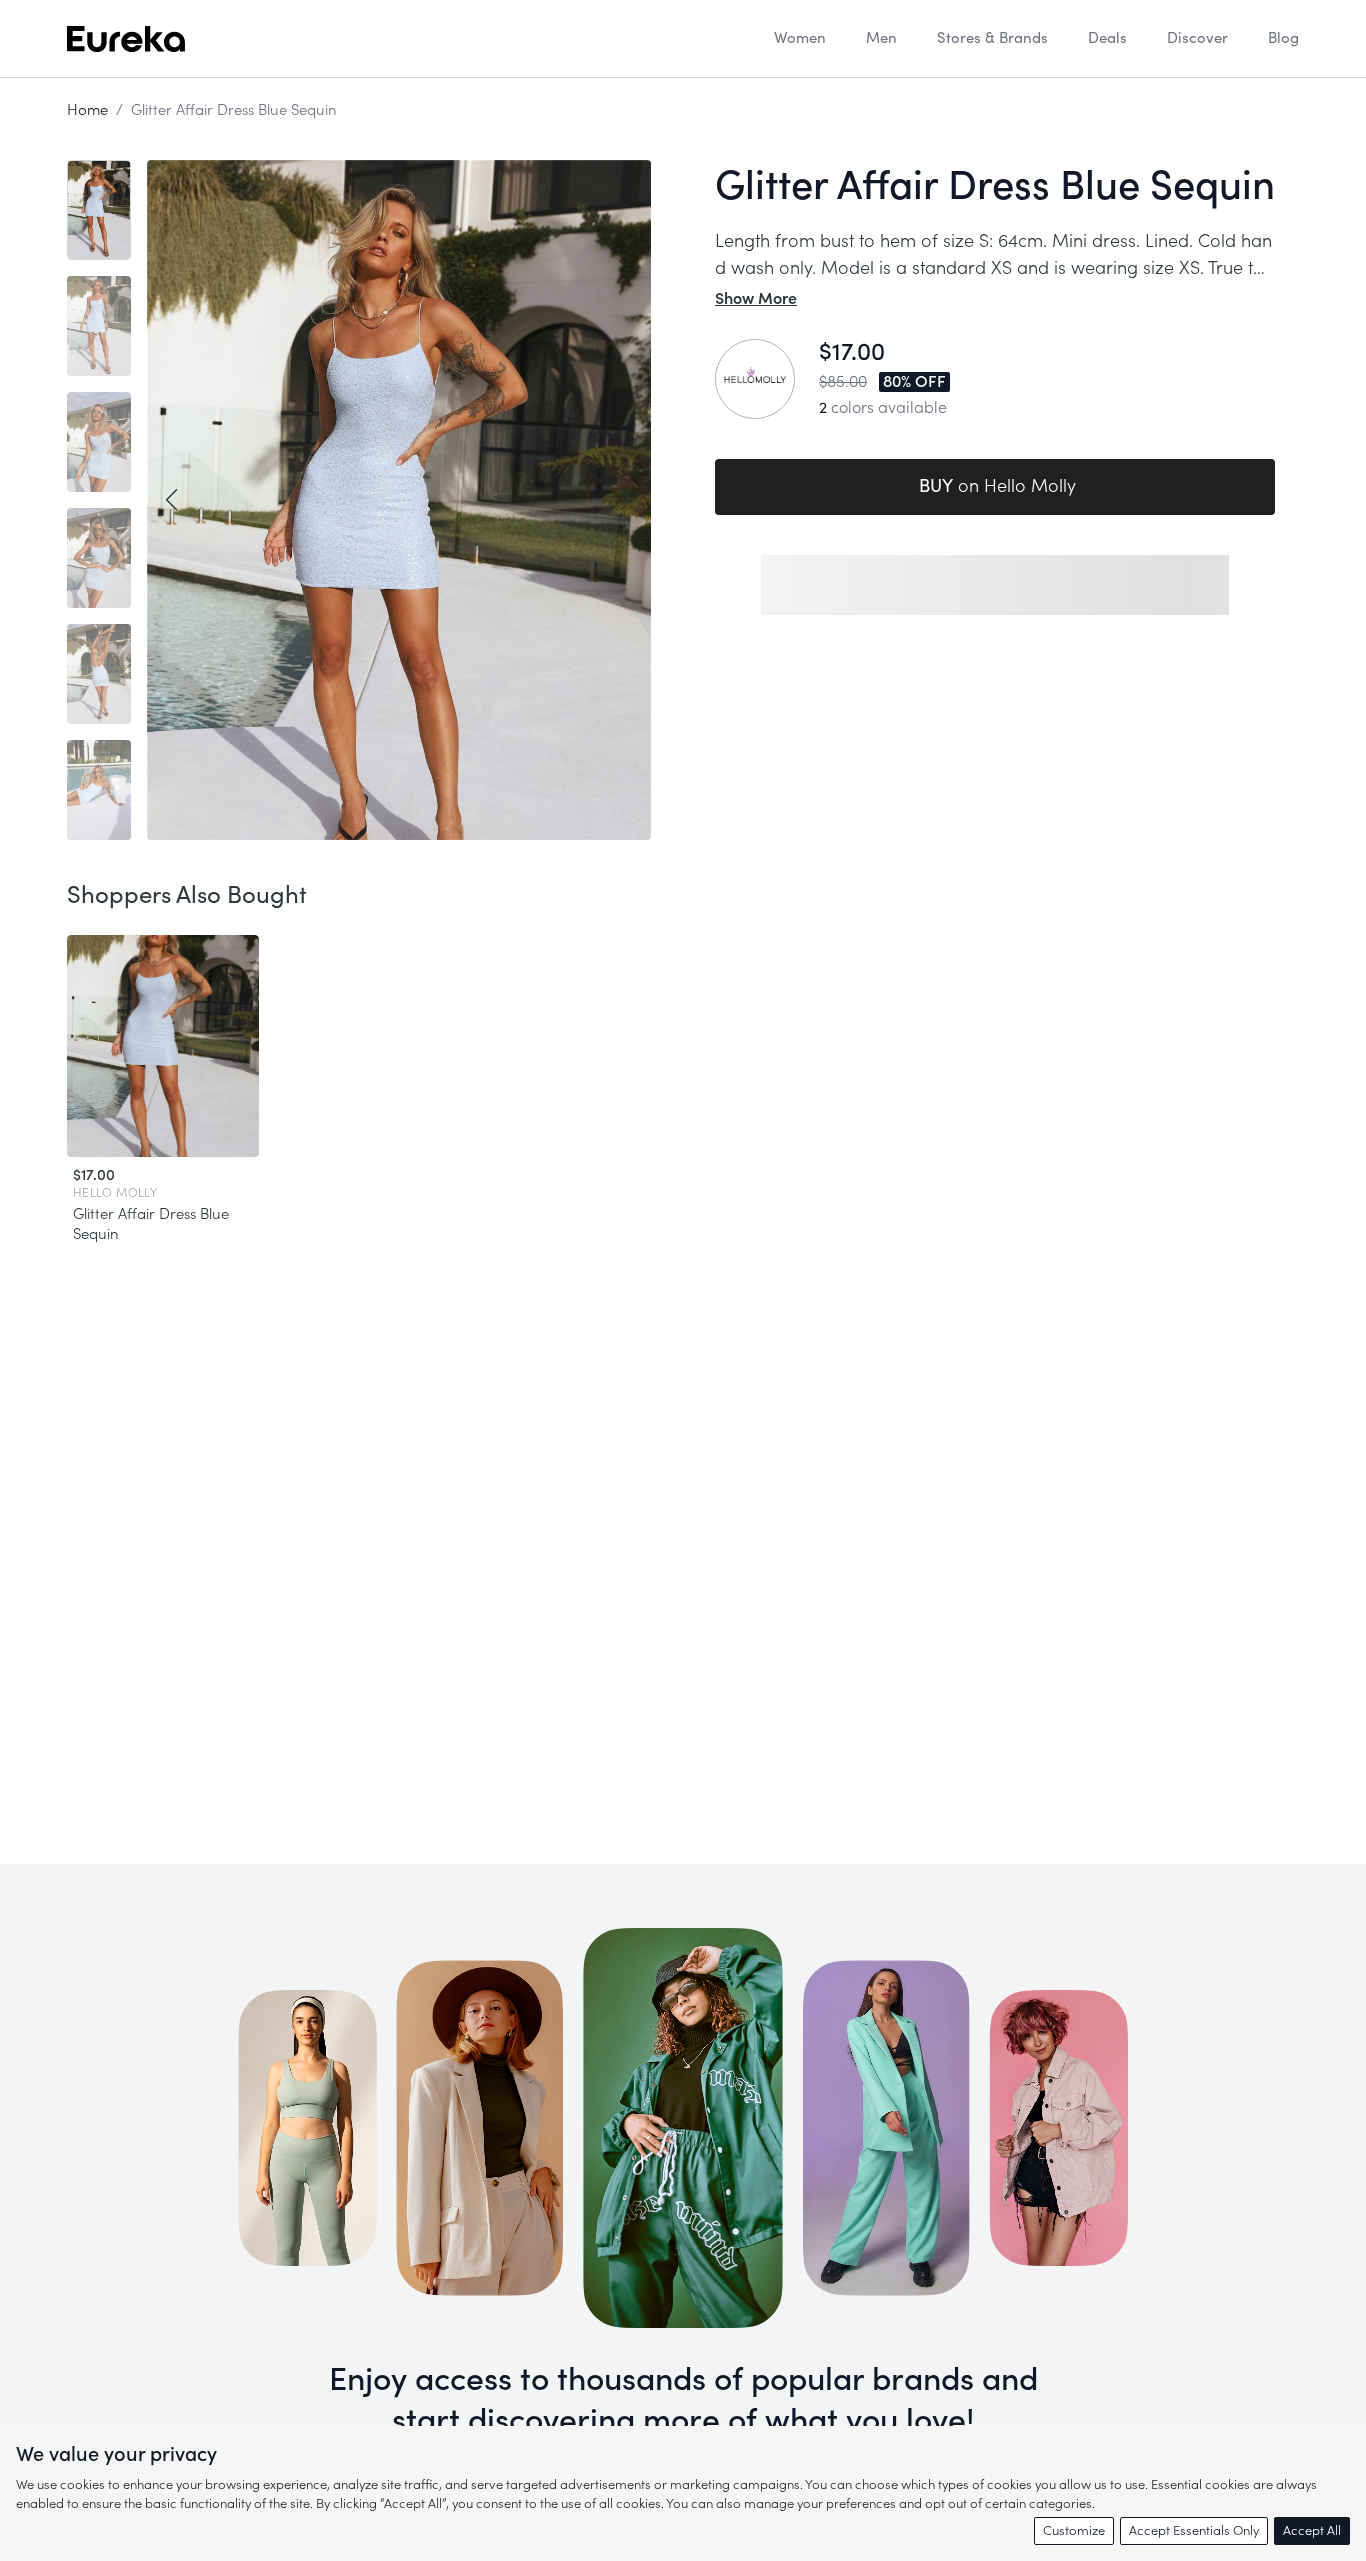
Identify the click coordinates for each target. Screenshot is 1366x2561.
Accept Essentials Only (1194, 2530)
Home (87, 110)
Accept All (1312, 2530)
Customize (1074, 2530)
